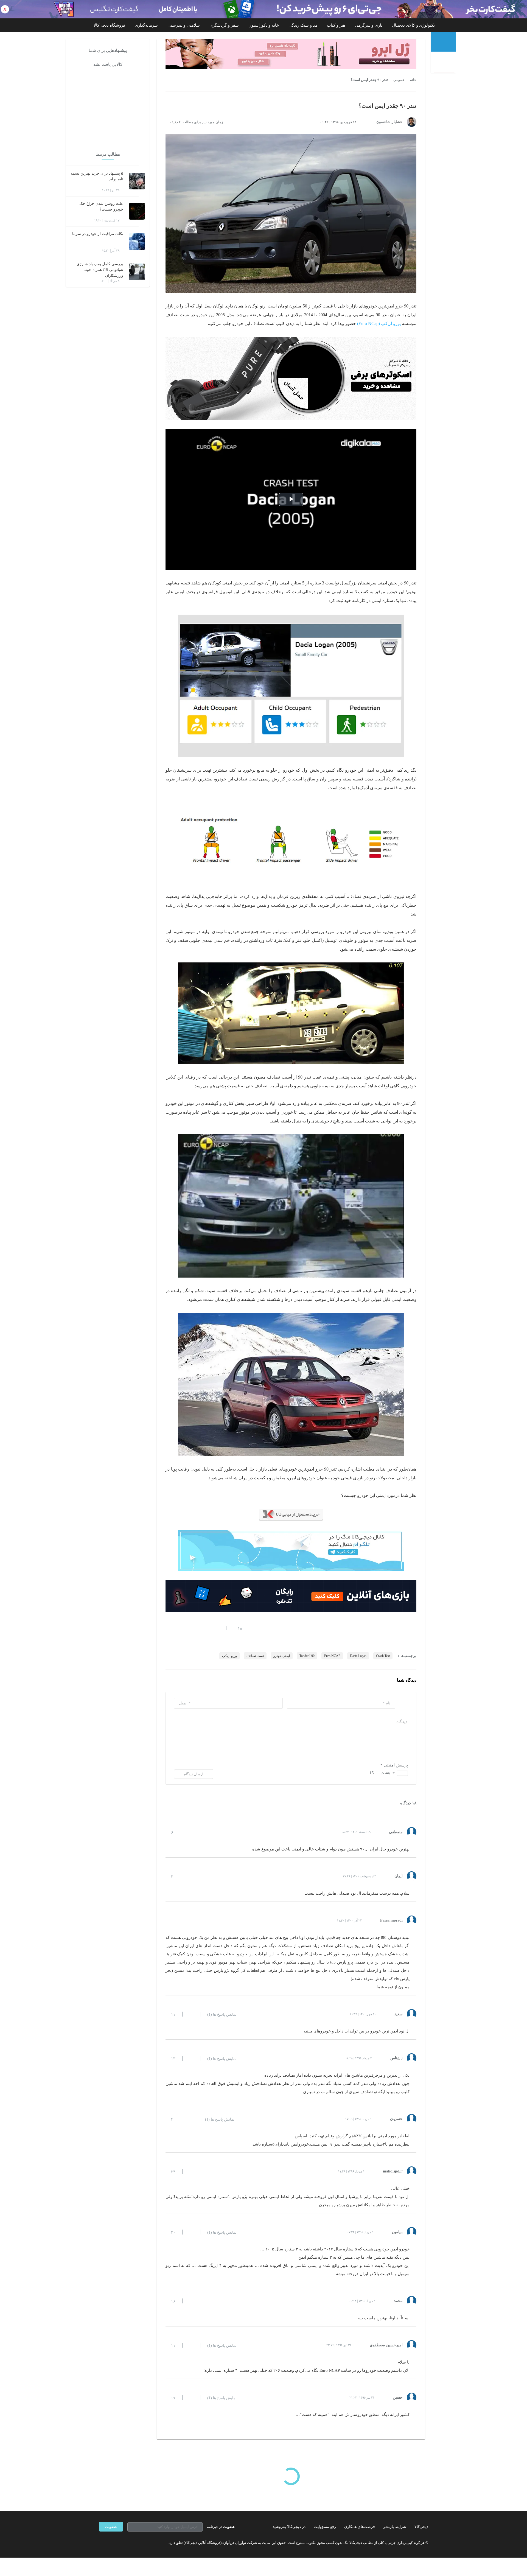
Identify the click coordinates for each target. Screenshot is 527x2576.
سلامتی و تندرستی (184, 25)
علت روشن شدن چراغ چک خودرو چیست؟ (101, 206)
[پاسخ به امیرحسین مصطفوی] (191, 2345)
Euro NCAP (332, 1656)
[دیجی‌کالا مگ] (443, 42)
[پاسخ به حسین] (191, 2398)
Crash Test (383, 1656)
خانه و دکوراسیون (264, 25)
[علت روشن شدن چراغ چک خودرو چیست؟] (137, 211)
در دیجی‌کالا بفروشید (289, 2527)
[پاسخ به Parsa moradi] (189, 1920)
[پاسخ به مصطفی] (189, 1832)
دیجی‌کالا (421, 2527)
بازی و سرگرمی (369, 25)
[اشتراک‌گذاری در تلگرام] (168, 1628)
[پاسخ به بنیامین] (191, 2232)
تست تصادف (255, 1656)
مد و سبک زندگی (303, 25)
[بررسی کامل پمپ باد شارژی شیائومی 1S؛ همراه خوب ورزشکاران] (137, 272)
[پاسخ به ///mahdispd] (191, 2171)
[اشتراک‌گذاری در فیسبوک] (197, 1628)
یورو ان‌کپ (229, 1656)
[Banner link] (263, 9)
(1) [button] (222, 2015)
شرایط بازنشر (395, 2527)
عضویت (111, 2527)
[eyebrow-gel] (291, 54)
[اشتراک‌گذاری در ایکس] (187, 1628)
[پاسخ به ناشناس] (191, 2058)
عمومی (399, 80)
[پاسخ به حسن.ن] (189, 2119)
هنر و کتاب (336, 25)
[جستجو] (444, 63)
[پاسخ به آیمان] (189, 1876)
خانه (413, 80)
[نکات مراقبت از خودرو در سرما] (137, 242)
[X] (121, 2543)
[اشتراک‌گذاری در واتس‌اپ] (178, 1628)
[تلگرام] (101, 2543)
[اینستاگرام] (111, 2543)
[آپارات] (131, 2543)
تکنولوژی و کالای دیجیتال (413, 25)
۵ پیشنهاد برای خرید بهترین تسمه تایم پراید (97, 176)
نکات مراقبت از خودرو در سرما (98, 234)
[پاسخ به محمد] (191, 2301)
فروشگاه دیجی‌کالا (109, 25)
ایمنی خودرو (282, 1656)
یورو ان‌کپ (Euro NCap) (379, 324)
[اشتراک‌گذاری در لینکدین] (207, 1628)
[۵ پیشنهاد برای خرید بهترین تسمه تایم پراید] (137, 181)
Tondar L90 (307, 1656)
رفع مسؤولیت (325, 2527)
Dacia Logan (358, 1656)
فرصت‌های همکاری (360, 2527)
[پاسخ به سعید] (191, 2014)
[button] (237, 1628)
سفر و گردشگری (224, 25)
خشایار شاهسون (389, 122)
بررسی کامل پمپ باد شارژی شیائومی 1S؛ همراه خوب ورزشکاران (100, 270)
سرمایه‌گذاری (146, 25)
